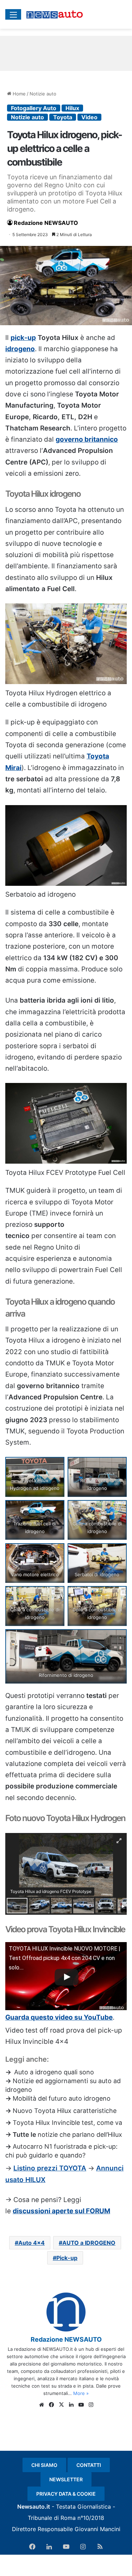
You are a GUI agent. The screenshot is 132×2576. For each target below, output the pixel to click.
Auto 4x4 (32, 2243)
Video (89, 117)
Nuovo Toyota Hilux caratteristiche (65, 2111)
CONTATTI (89, 2465)
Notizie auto (43, 94)
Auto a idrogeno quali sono (54, 2072)
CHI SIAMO (44, 2465)
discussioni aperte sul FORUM (61, 2211)
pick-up (23, 338)
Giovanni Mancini (98, 2529)
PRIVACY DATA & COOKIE (66, 2494)
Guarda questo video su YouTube (59, 2017)
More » (81, 2393)
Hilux (72, 108)
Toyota (63, 117)
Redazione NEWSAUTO (46, 223)
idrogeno (20, 349)
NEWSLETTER (66, 2479)
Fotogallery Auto (34, 108)
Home (18, 94)
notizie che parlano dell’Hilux (80, 2135)
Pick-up (67, 2258)
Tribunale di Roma (52, 2518)
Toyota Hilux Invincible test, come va (67, 2123)
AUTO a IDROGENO (89, 2243)
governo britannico (87, 439)
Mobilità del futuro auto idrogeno (62, 2098)
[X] (61, 2405)
